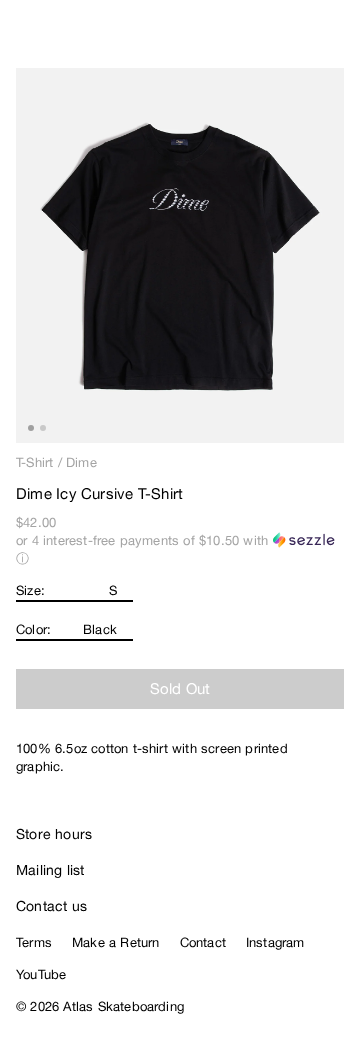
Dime (81, 462)
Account (295, 40)
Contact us (51, 906)
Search (255, 40)
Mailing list (50, 870)
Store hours (54, 834)
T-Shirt (34, 462)
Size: (30, 590)
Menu (336, 40)
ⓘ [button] (22, 558)
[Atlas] (57, 36)
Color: (33, 629)
